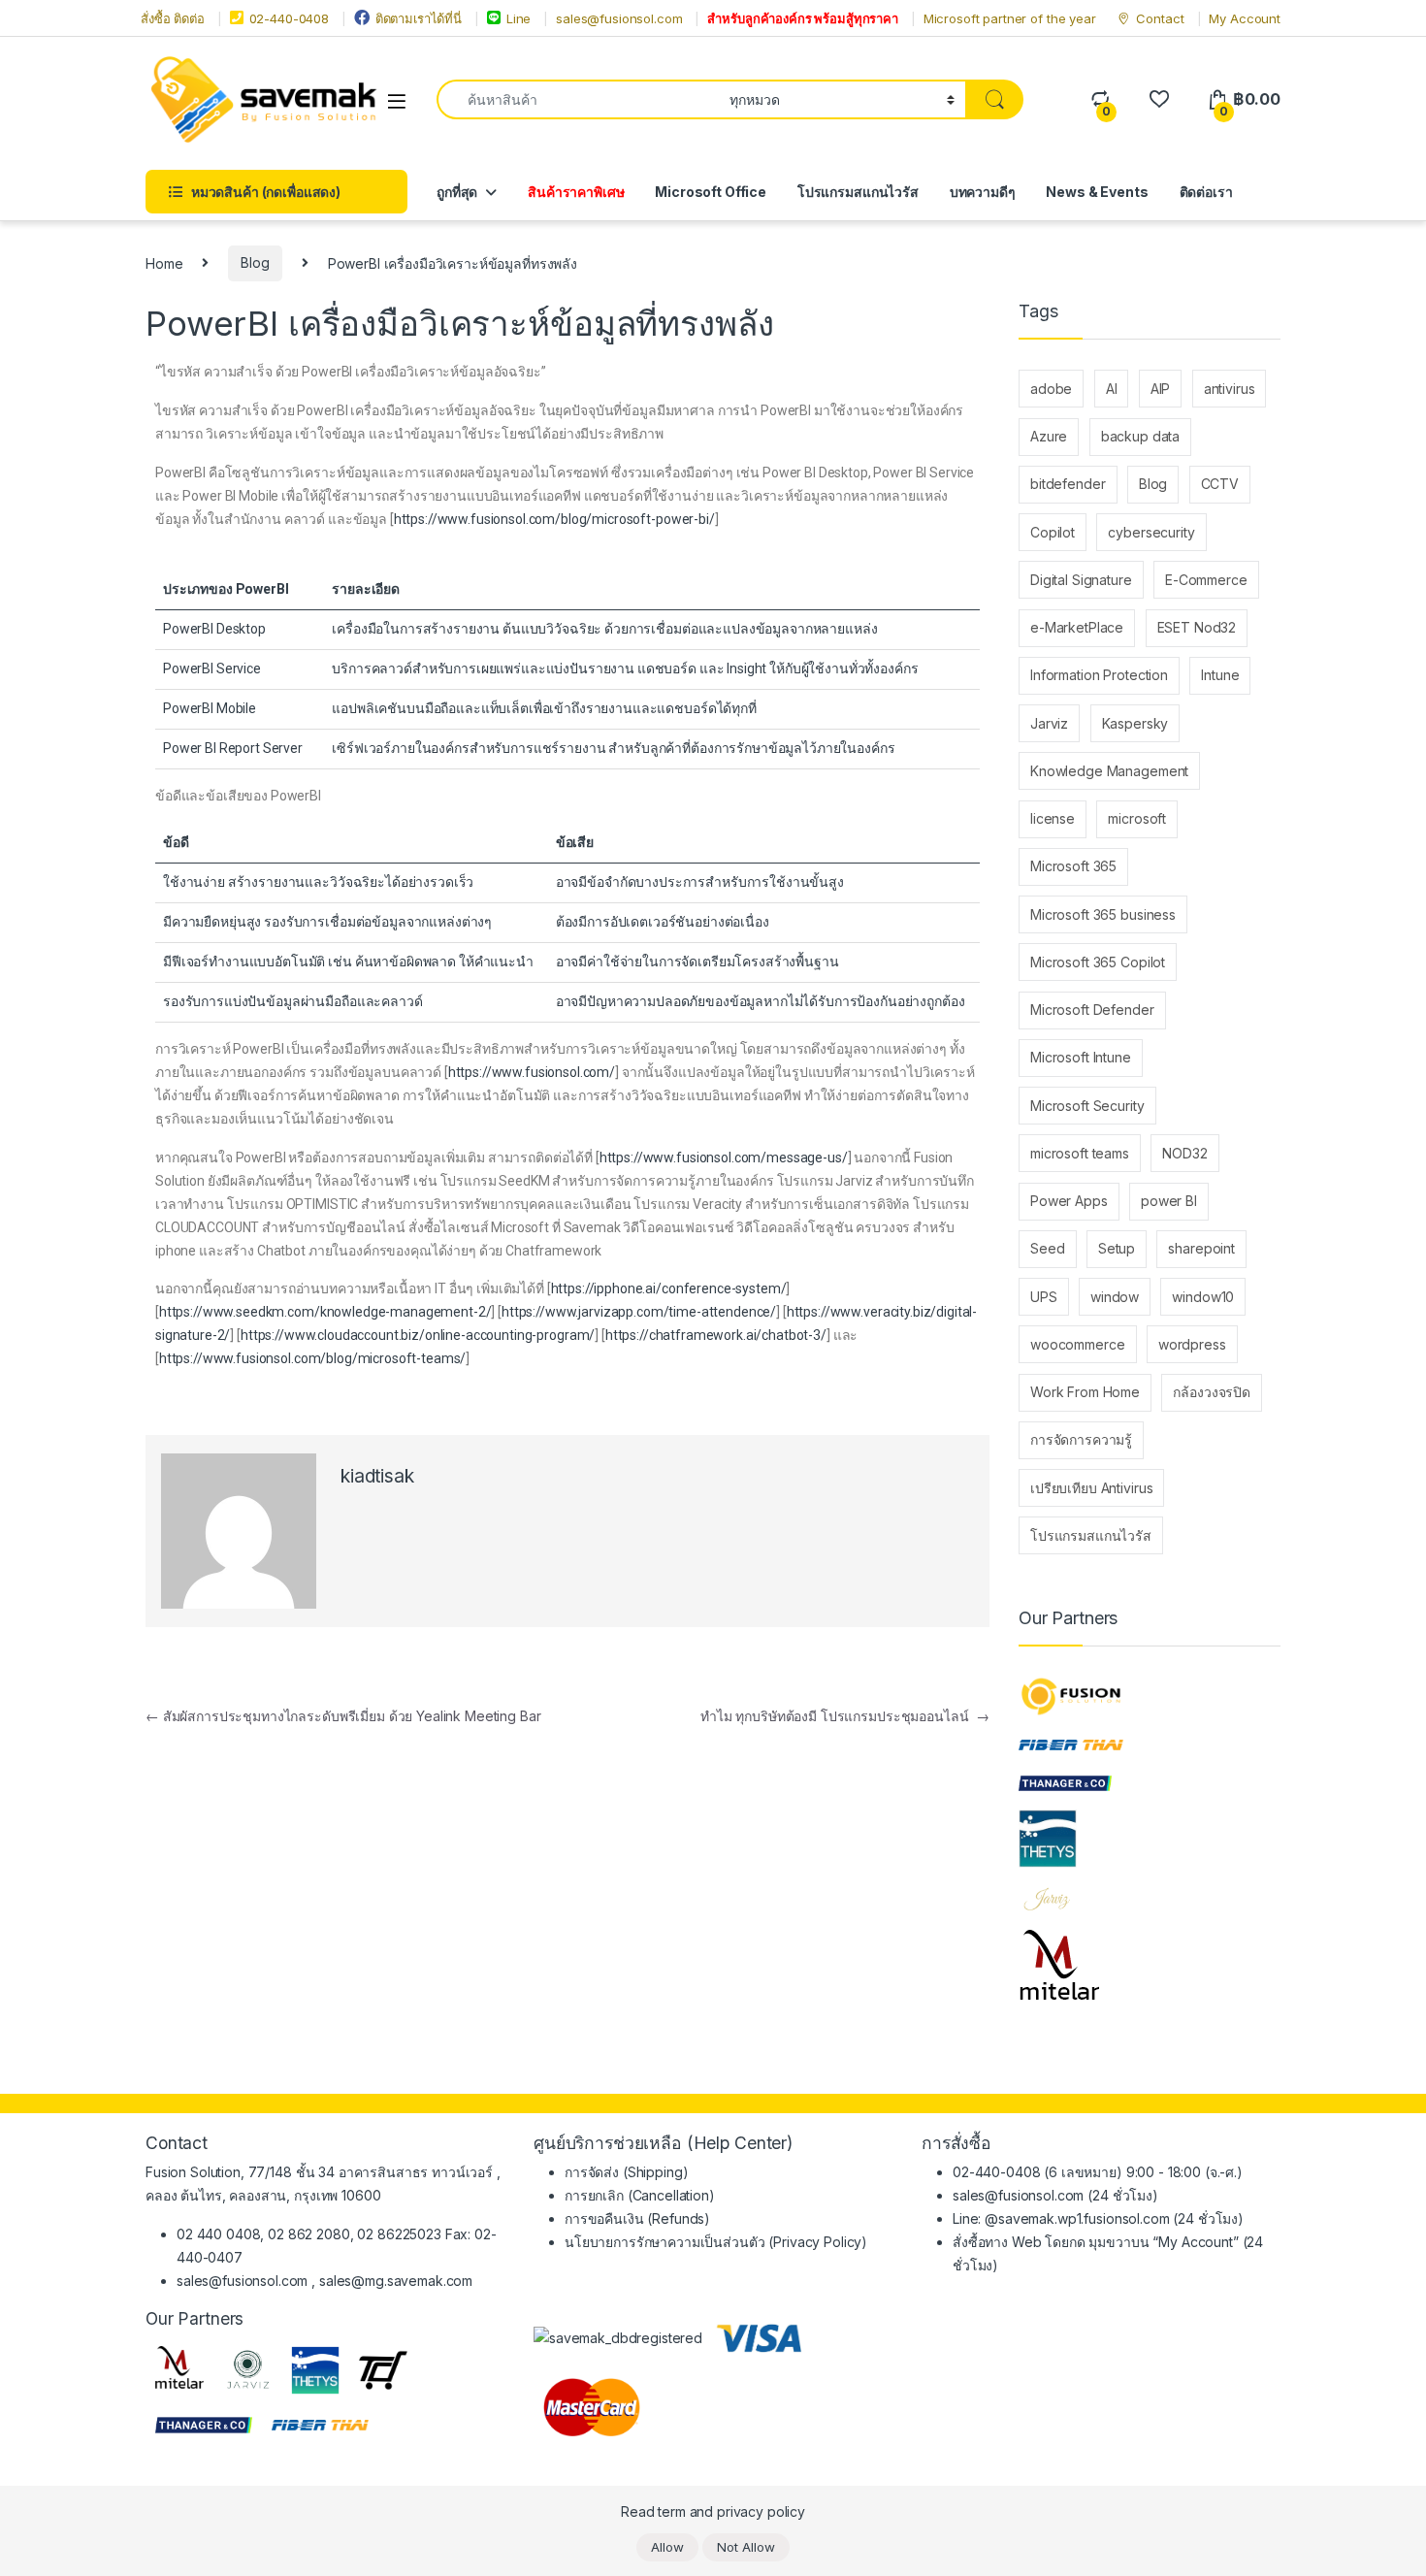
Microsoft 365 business (1103, 914)
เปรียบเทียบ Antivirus (1091, 1488)
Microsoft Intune (1081, 1057)
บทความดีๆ (983, 192)
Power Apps (1069, 1201)
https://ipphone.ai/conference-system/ (669, 1288)
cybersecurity (1151, 532)
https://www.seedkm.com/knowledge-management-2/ (325, 1312)
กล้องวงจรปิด (1212, 1392)
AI (1112, 389)
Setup (1117, 1248)
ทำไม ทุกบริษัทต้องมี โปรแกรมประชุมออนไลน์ (845, 1716)
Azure (1049, 436)
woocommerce (1077, 1344)
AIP (1161, 389)
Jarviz (1049, 723)
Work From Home (1085, 1392)
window (1115, 1297)
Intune (1220, 675)
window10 (1203, 1297)
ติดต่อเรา (1206, 192)
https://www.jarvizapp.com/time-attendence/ (639, 1312)
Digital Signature (1081, 580)
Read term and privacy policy (713, 2511)
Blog (255, 262)
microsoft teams (1080, 1153)
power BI (1169, 1201)
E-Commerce (1206, 580)
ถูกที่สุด (457, 192)
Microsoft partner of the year (1010, 18)
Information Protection (1099, 675)
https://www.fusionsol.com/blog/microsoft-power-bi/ (554, 519)
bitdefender (1068, 484)
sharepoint (1201, 1248)
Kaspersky (1135, 723)
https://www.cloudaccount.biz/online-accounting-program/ (418, 1335)
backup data (1140, 436)
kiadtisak (377, 1476)
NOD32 (1184, 1153)
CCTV (1220, 484)
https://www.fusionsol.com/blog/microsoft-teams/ (312, 1358)
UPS (1044, 1297)
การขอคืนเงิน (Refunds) (637, 2218)
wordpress (1192, 1344)
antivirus (1230, 389)
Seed (1047, 1248)
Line (519, 18)
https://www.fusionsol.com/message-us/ (724, 1158)
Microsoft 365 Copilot (1098, 962)
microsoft (1137, 818)
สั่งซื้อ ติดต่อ (173, 18)
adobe (1051, 389)
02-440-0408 (289, 18)
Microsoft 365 (1073, 866)
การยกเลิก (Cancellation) (640, 2195)
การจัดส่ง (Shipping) (626, 2172)
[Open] (397, 100)
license (1053, 818)
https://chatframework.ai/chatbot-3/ (716, 1335)
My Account (1245, 18)
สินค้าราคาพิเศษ (576, 192)
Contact (1160, 18)
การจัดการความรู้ (1081, 1439)
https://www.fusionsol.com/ (532, 1072)
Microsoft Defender (1092, 1010)
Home (164, 262)
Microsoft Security (1087, 1106)
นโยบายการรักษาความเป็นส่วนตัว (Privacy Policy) (716, 2242)
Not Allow (746, 2547)
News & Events (1097, 192)
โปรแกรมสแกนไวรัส (858, 192)
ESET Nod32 (1197, 627)
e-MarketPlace (1077, 627)
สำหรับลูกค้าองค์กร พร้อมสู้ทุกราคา (803, 18)
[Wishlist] (1159, 99)
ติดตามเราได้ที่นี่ (419, 18)
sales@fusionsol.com (619, 18)
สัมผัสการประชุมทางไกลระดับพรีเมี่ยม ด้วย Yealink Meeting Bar (343, 1716)
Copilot (1053, 532)
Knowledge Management (1109, 771)
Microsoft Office (711, 192)
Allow (667, 2547)
